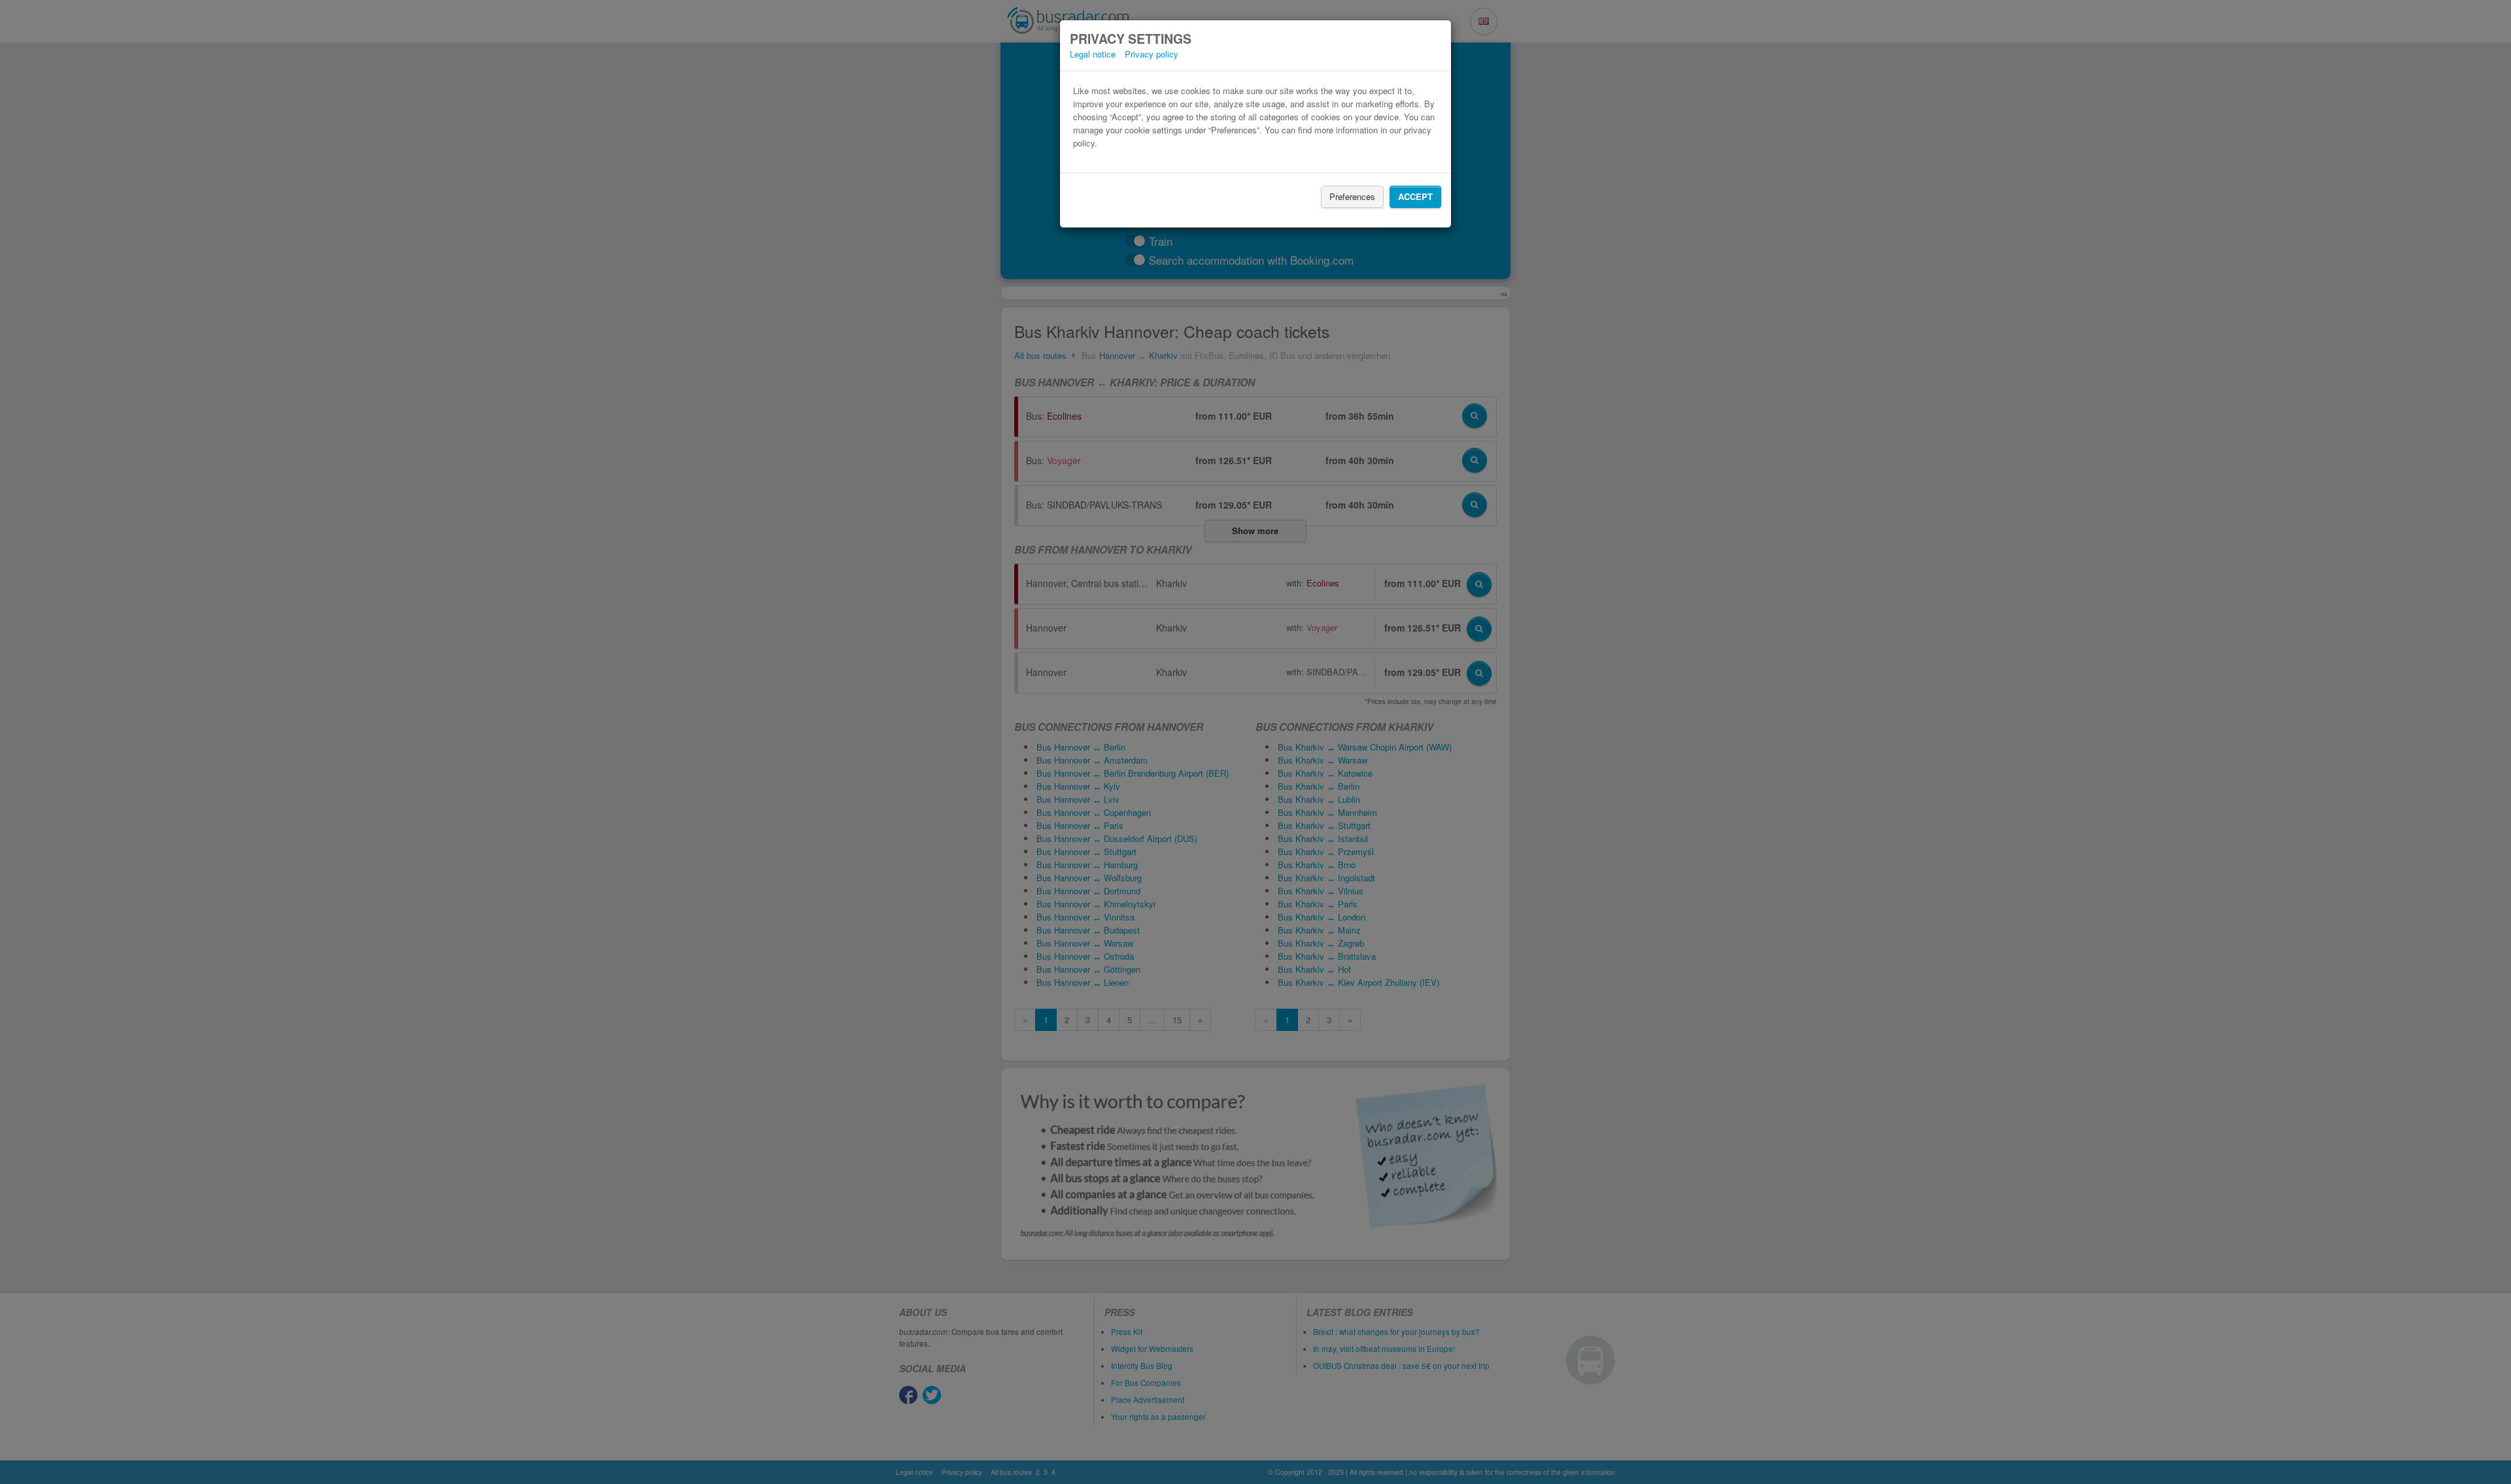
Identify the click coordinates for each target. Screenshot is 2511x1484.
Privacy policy (1152, 54)
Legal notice (1093, 54)
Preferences (1352, 196)
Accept (1415, 196)
